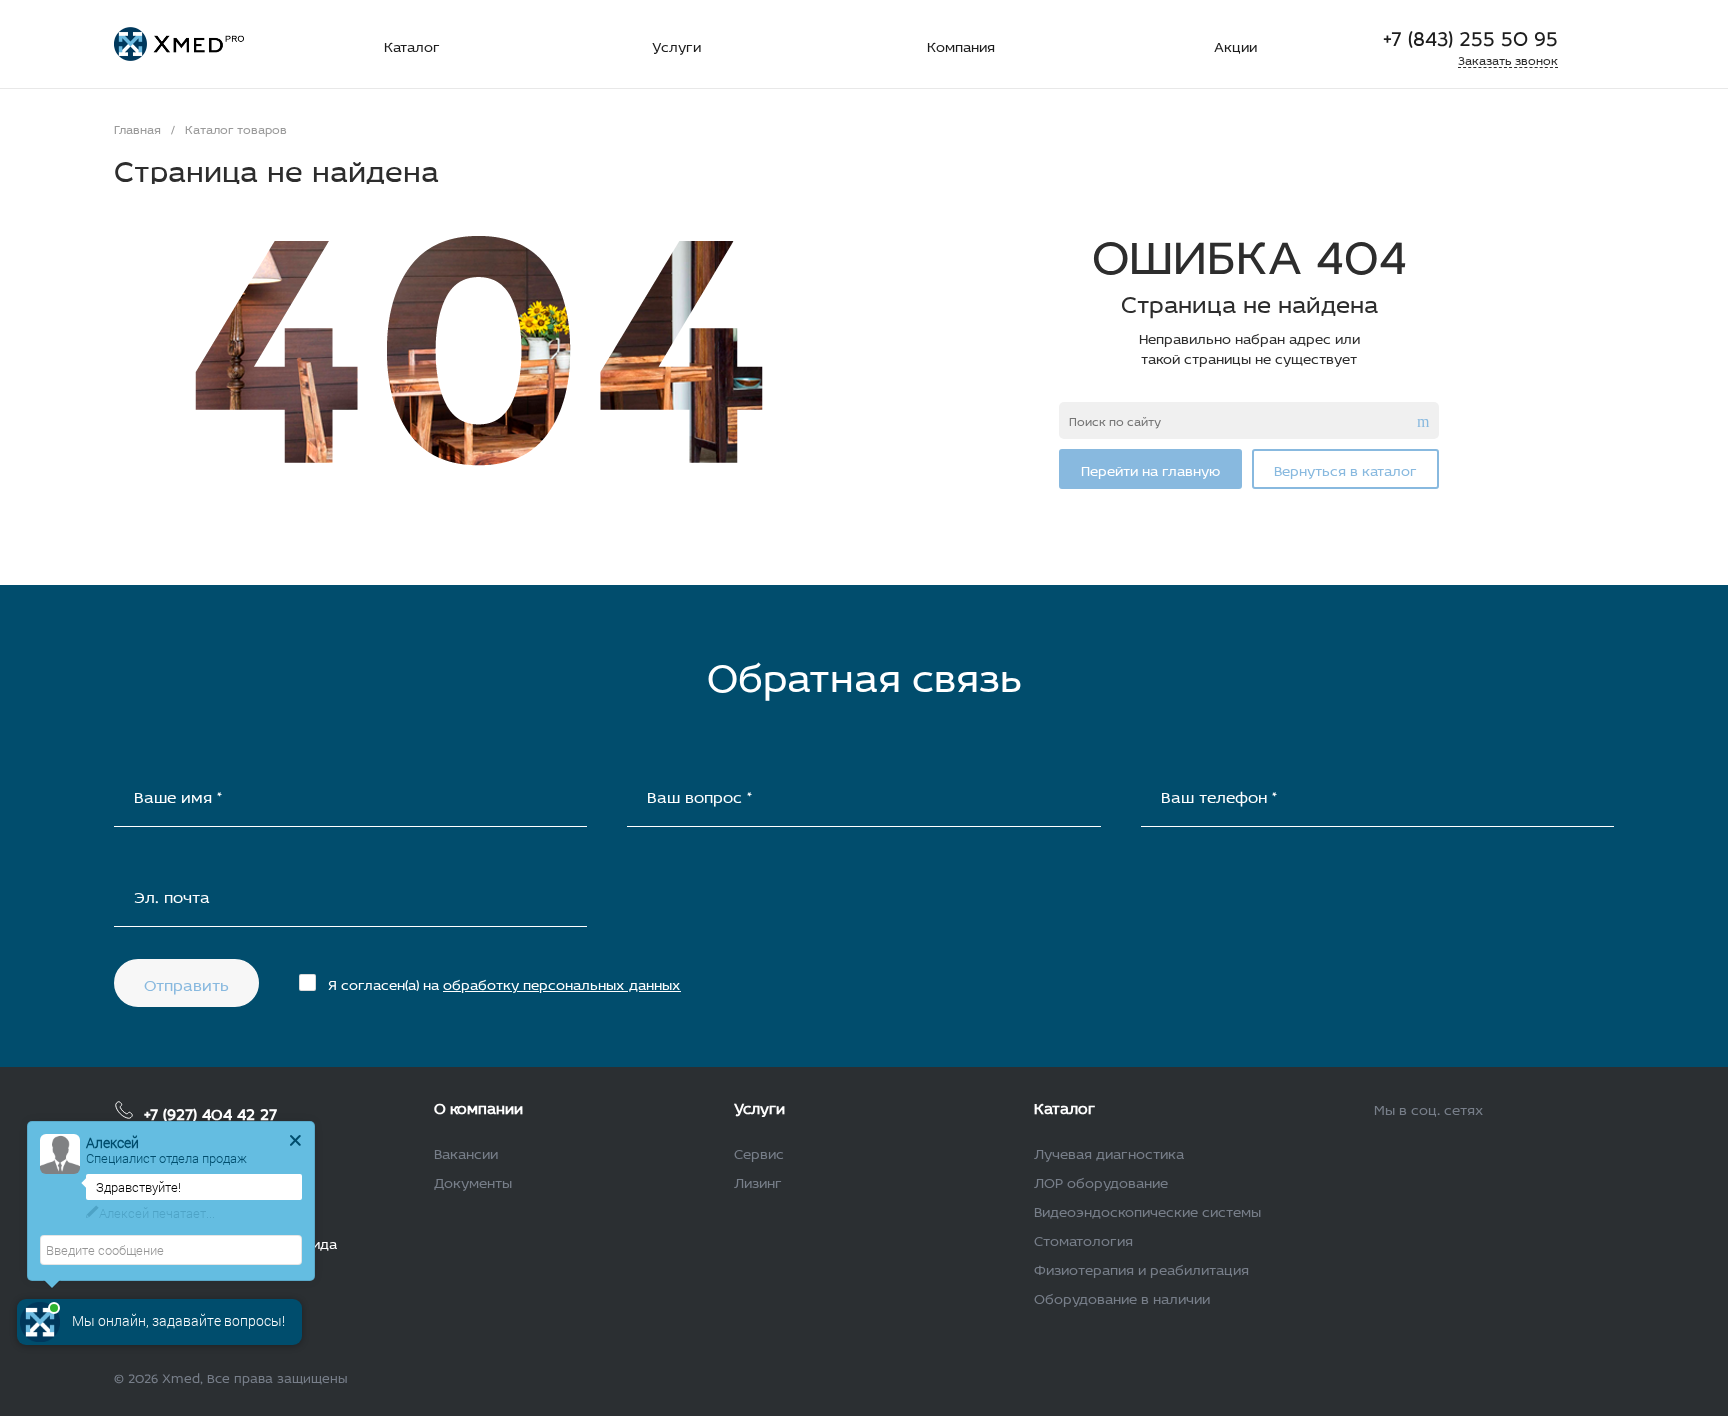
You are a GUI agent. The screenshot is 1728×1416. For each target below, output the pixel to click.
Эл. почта (172, 894)
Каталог (1064, 1106)
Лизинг (758, 1180)
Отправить (186, 982)
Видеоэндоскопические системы (1147, 1209)
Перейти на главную (1150, 468)
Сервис (759, 1151)
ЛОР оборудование (1101, 1180)
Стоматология (1083, 1238)
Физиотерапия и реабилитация (1141, 1267)
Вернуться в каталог (1345, 468)
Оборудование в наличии (1122, 1296)
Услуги (759, 1106)
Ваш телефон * (1219, 794)
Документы (473, 1180)
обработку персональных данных (562, 982)
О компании (478, 1106)
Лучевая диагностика (1109, 1151)
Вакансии (466, 1151)
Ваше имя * (178, 794)
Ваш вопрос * (699, 794)
